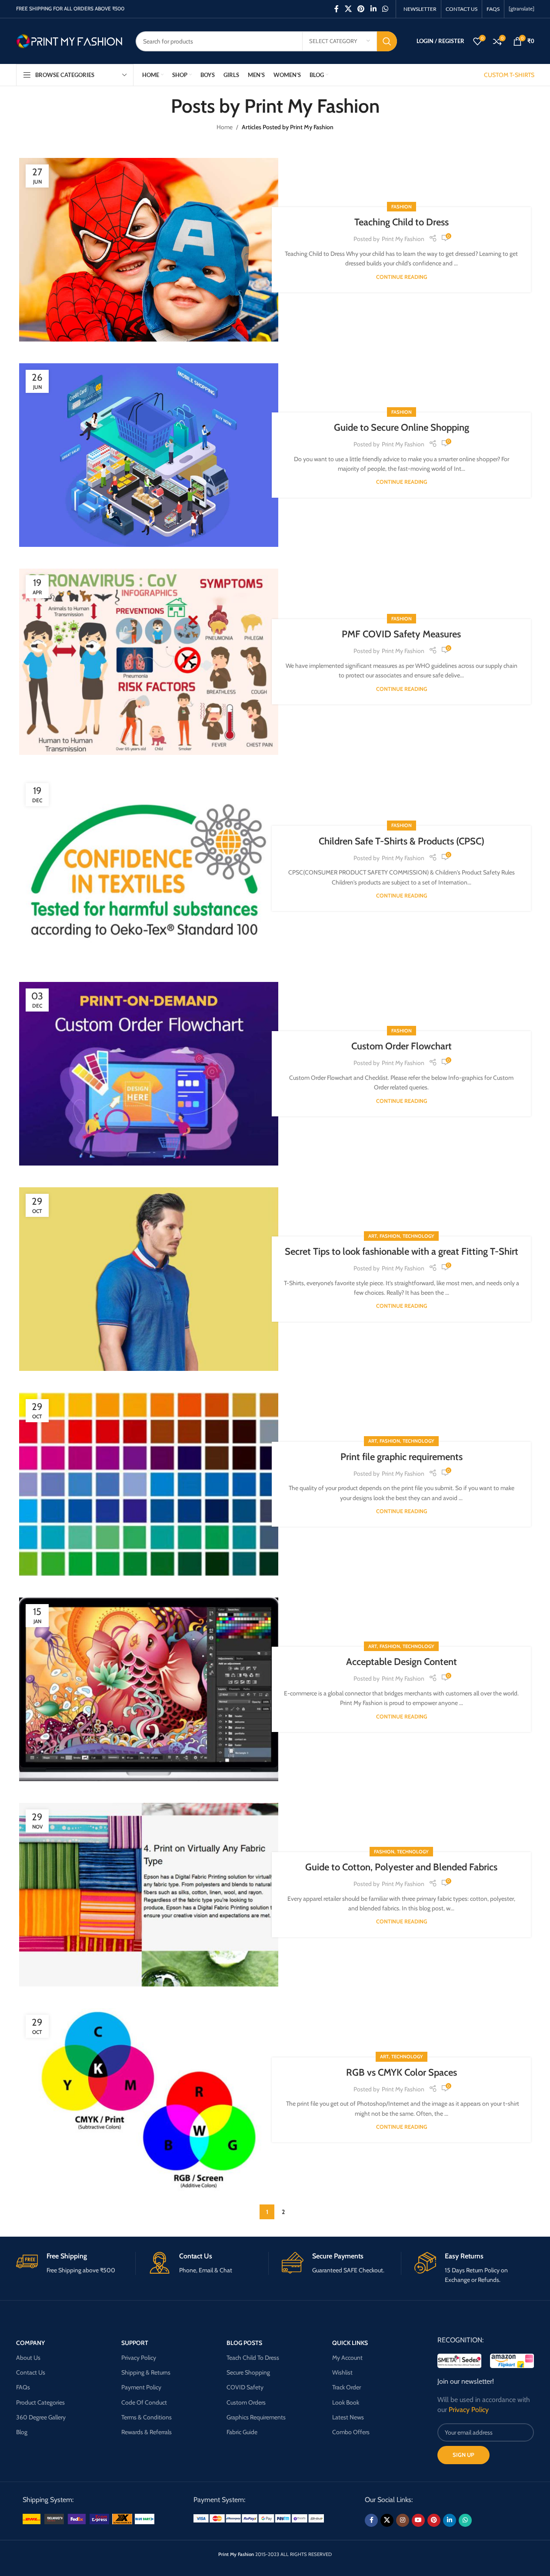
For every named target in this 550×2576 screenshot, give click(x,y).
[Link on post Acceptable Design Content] (149, 1689)
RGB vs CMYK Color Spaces (402, 2072)
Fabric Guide (242, 2432)
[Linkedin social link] (373, 9)
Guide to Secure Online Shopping (402, 427)
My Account (347, 2358)
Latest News (348, 2417)
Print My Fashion (312, 106)
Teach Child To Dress (253, 2358)
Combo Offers (351, 2432)
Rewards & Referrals (147, 2432)
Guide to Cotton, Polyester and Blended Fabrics (401, 1867)
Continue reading (402, 277)
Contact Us (31, 2372)
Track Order (347, 2387)
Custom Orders (246, 2402)
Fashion (402, 207)
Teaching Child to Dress (402, 222)
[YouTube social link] (418, 2520)
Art (373, 1236)
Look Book (346, 2402)
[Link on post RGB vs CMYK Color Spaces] (149, 2100)
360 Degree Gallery (41, 2417)
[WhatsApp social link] (385, 9)
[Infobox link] (76, 2263)
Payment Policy (141, 2387)
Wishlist (342, 2372)
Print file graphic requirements (402, 1457)
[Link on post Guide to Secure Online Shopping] (149, 455)
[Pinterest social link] (361, 9)
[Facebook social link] (337, 9)
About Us (28, 2358)
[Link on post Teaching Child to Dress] (149, 250)
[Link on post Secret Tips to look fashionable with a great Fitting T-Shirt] (149, 1279)
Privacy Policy (139, 2358)
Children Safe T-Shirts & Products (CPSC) (402, 841)
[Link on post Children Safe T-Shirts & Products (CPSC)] (149, 868)
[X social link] (348, 9)
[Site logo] (69, 40)
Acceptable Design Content (402, 1662)
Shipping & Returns (146, 2372)
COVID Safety (245, 2387)
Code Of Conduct (144, 2402)
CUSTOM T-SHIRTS (509, 75)
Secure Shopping (248, 2372)
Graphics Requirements (256, 2417)
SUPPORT (135, 2343)
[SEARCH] (387, 41)
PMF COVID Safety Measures (401, 634)
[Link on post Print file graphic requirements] (149, 1484)
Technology (418, 1236)
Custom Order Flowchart (402, 1046)
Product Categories (40, 2402)
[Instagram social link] (403, 2520)
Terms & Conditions (147, 2417)
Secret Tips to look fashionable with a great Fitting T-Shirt (402, 1251)
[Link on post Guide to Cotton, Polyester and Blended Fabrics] (149, 1895)
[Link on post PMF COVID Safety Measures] (149, 662)
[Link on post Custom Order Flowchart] (149, 1074)
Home (225, 127)
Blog (22, 2432)
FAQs (23, 2387)
